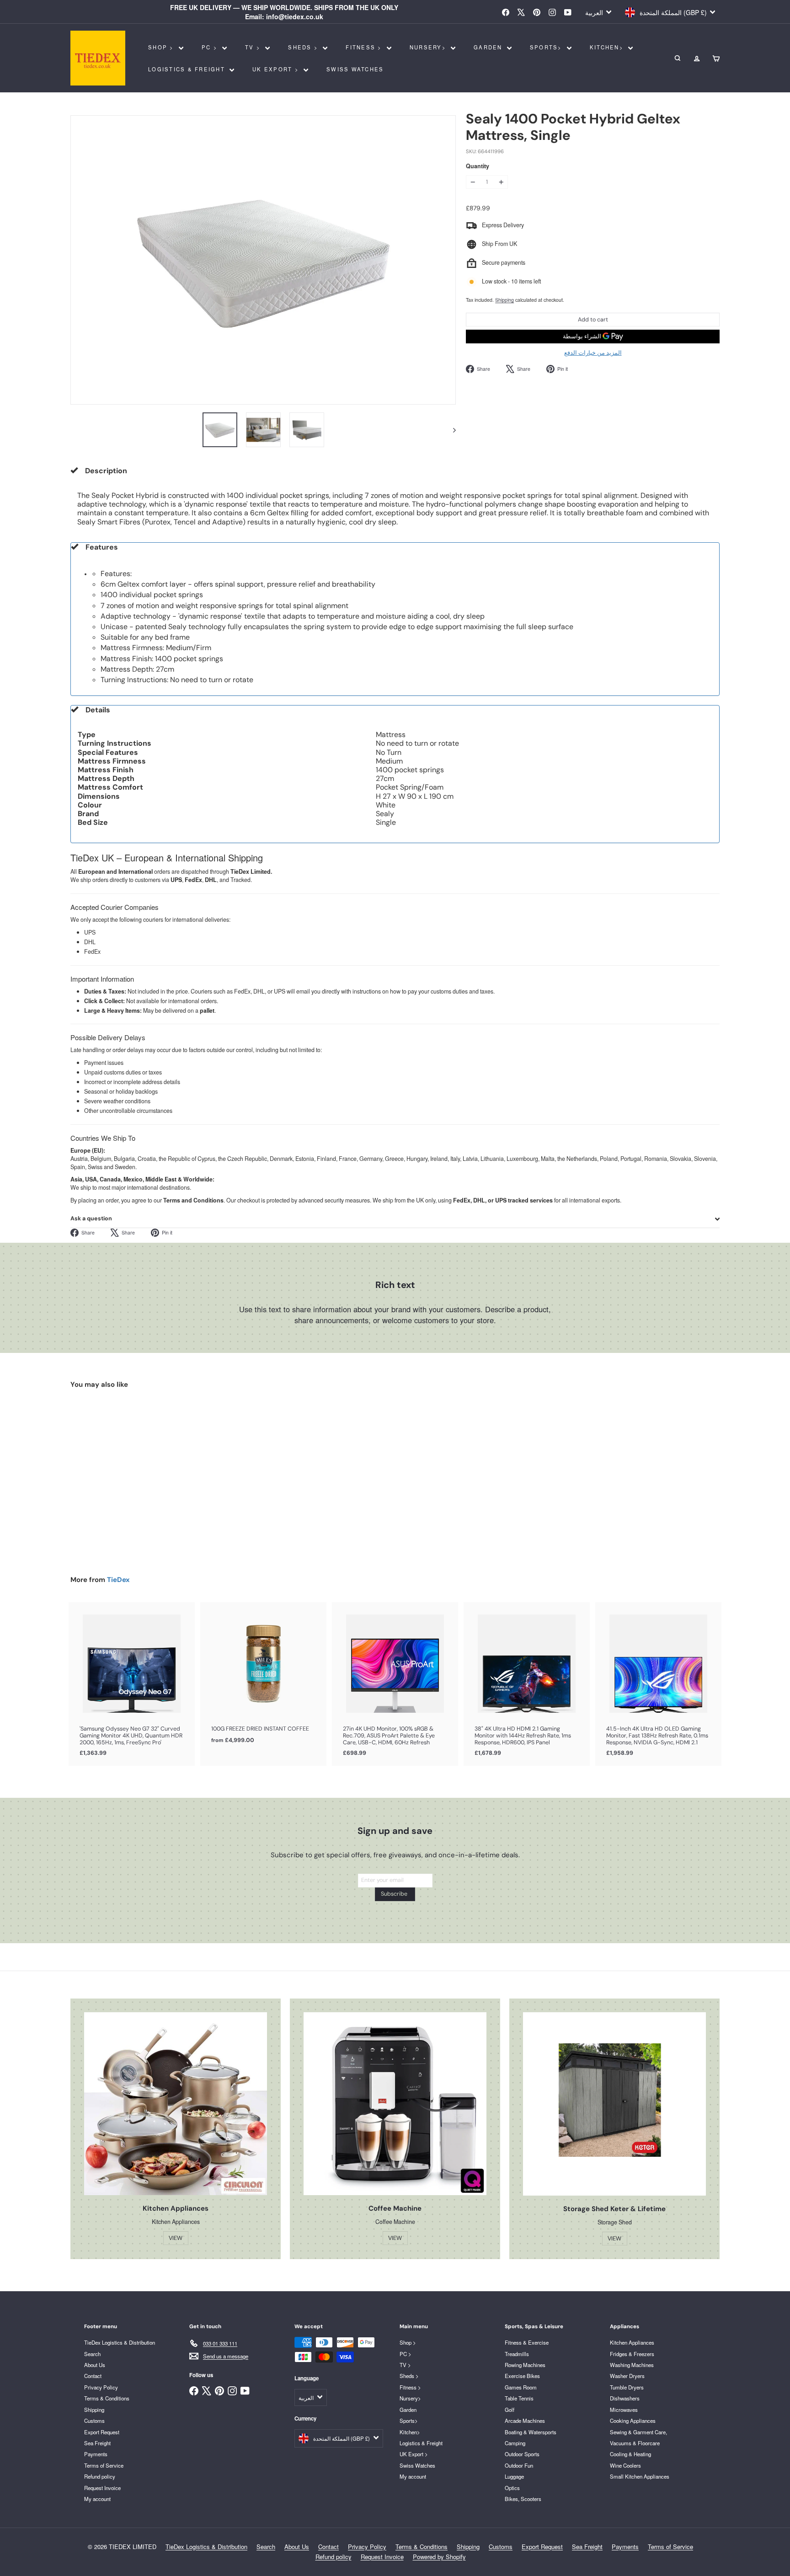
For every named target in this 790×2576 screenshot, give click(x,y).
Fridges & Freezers (632, 2354)
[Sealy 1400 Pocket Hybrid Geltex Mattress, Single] (121, 1475)
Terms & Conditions (107, 2398)
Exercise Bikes (522, 2376)
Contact (93, 2376)
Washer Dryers (627, 2376)
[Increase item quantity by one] (501, 182)
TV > (254, 47)
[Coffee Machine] (395, 2104)
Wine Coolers (625, 2465)
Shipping (504, 300)
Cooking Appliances (633, 2421)
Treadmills (517, 2354)
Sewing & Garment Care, (638, 2432)
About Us (95, 2365)
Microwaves (624, 2410)
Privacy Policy (101, 2387)
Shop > (162, 47)
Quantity (478, 167)
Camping (515, 2443)
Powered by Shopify (439, 2557)
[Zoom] (263, 260)
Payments (96, 2454)
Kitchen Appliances (632, 2342)
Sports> (547, 47)
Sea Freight (97, 2443)
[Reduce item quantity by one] (473, 182)
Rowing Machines (525, 2365)
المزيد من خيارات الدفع (593, 353)
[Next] (450, 430)
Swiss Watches (355, 69)
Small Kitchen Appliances (640, 2476)
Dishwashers (625, 2398)
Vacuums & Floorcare (635, 2443)
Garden (489, 47)
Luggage (514, 2476)
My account (97, 2499)
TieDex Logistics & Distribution (120, 2342)
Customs (94, 2421)
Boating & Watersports (531, 2432)
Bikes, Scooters (523, 2499)
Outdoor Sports (522, 2454)
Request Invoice (102, 2488)
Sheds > (304, 47)
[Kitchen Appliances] (176, 2104)
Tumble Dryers (627, 2387)
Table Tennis (519, 2398)
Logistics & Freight (188, 69)
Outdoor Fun (519, 2465)
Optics (512, 2488)
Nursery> (429, 47)
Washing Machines (632, 2365)
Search (92, 2354)
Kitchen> (608, 47)
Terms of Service (104, 2465)
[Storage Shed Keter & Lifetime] (614, 2104)
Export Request (102, 2432)
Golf (510, 2410)
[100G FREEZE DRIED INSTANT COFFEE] (263, 1678)
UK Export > (277, 69)
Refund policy (100, 2476)
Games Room (521, 2387)
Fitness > (365, 47)
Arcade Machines (525, 2421)
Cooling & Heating (630, 2454)
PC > (211, 47)
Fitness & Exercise (527, 2342)
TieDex (118, 1580)
